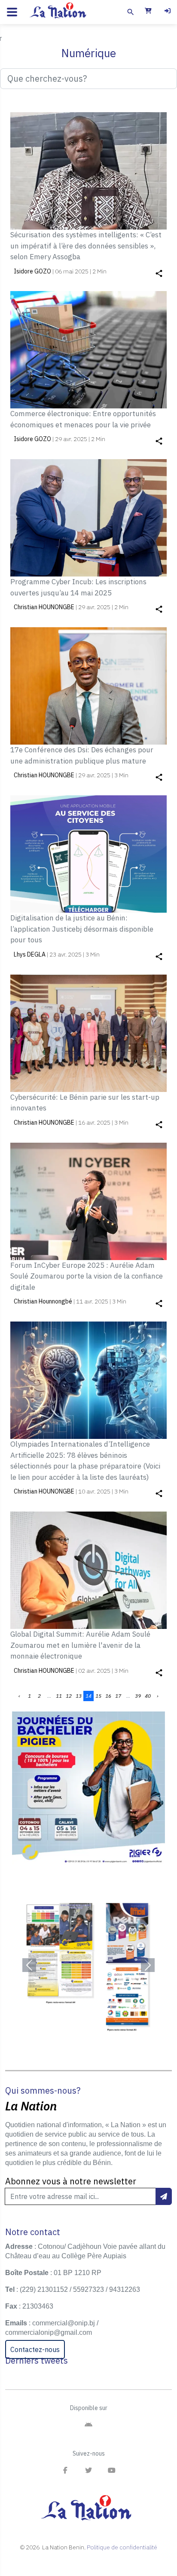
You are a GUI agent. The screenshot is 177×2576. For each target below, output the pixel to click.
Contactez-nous (35, 2349)
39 (138, 1696)
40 (148, 1696)
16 (108, 1696)
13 (79, 1696)
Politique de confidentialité (122, 2547)
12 (69, 1696)
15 (98, 1696)
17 (118, 1696)
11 (59, 1696)
